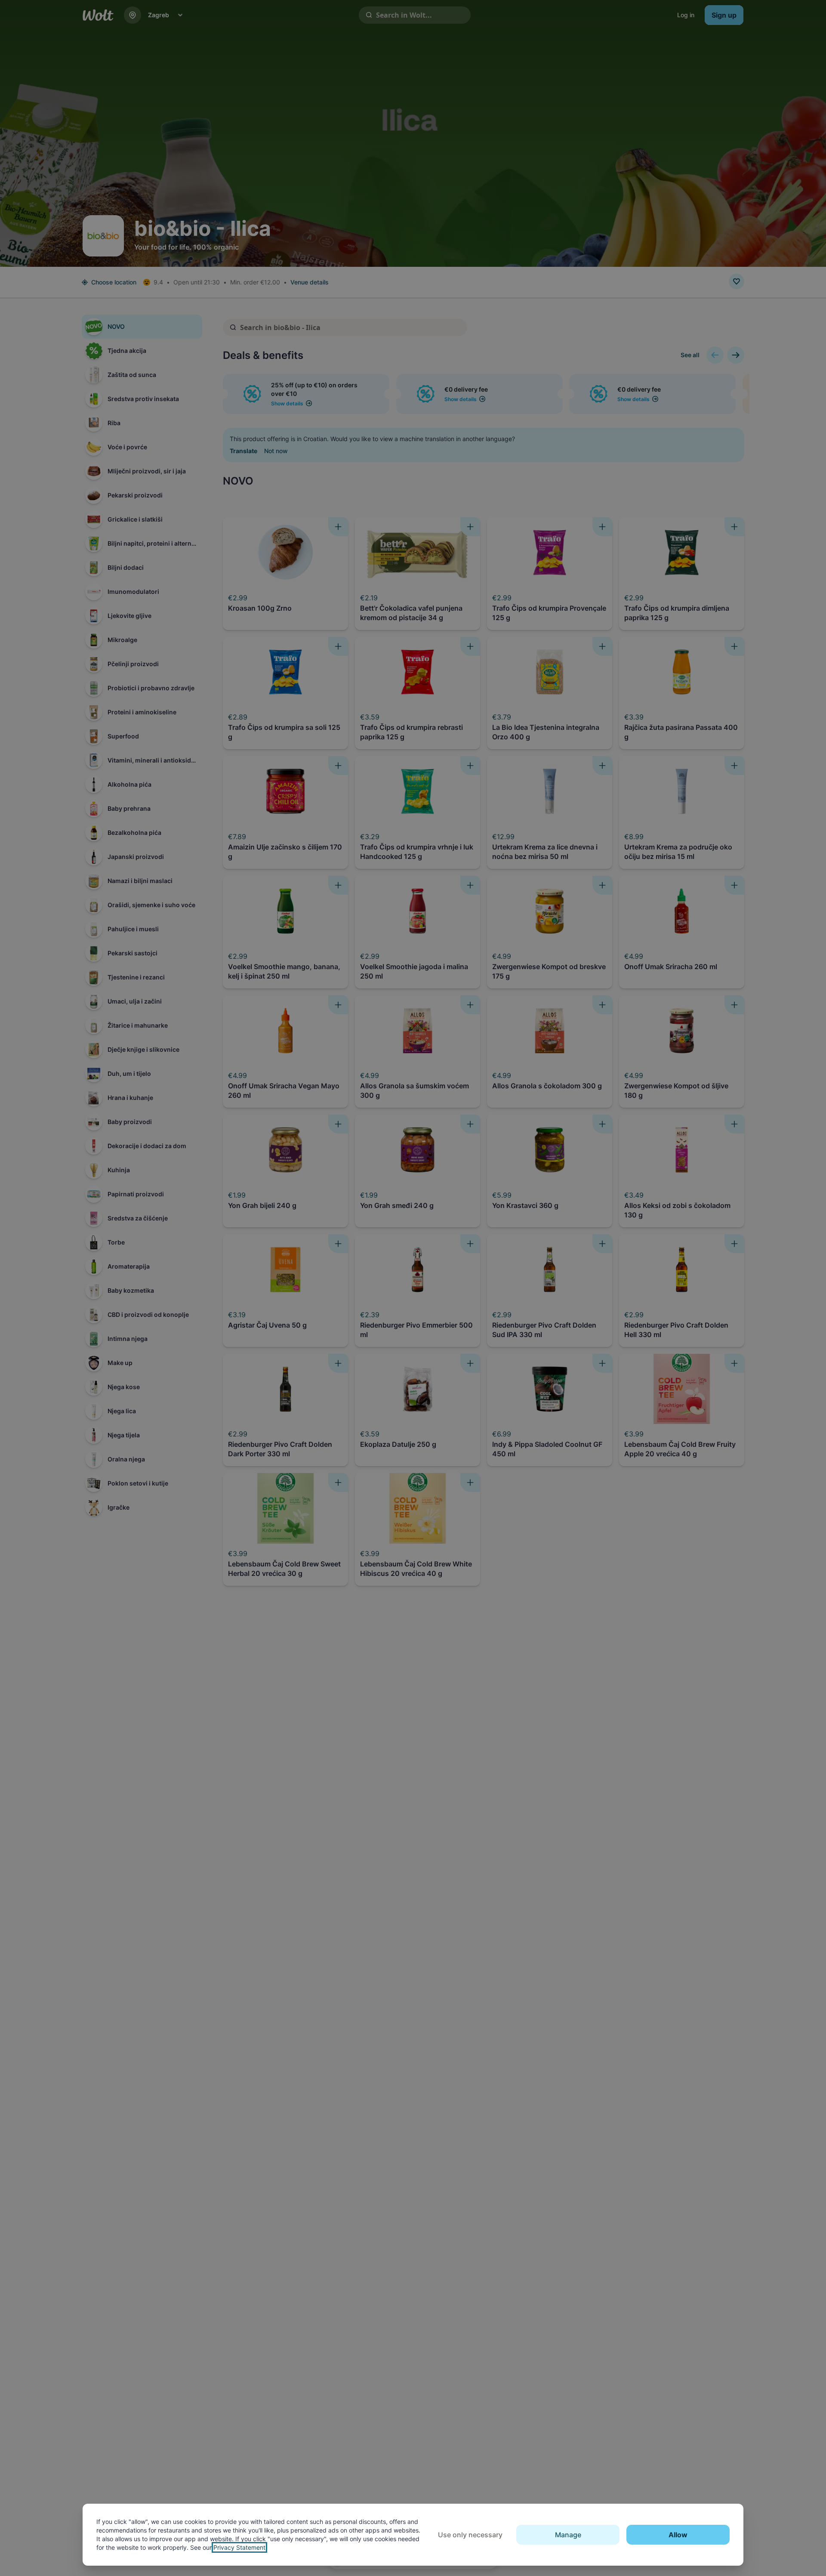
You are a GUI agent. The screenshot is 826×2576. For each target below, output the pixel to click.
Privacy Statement (239, 2547)
